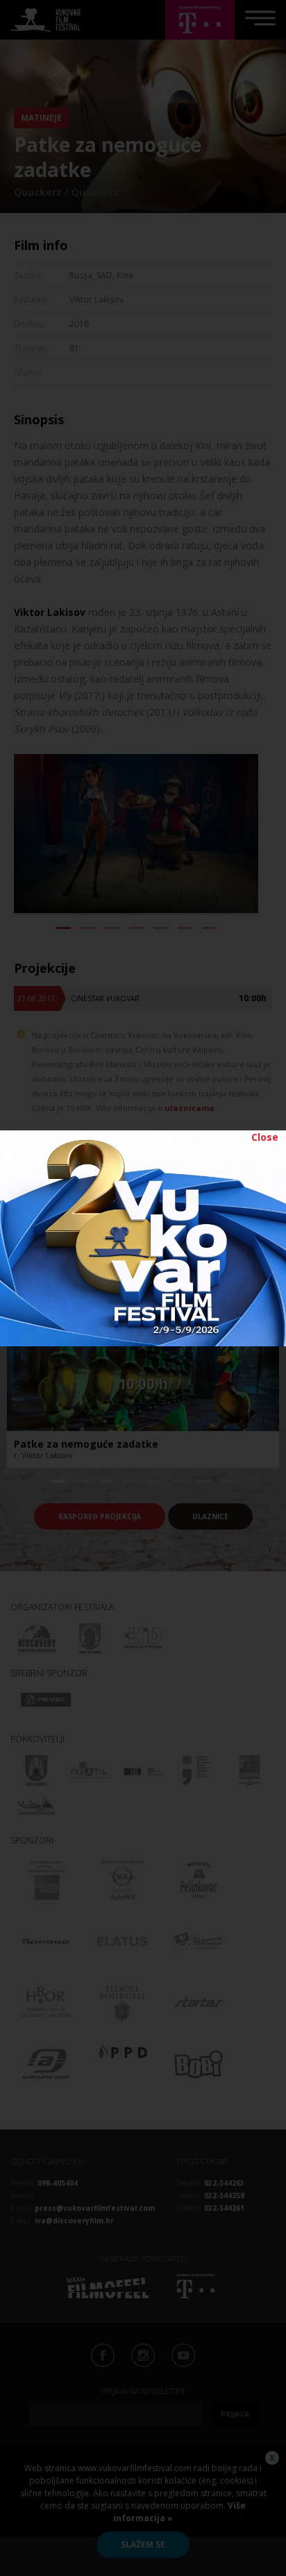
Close (265, 1137)
